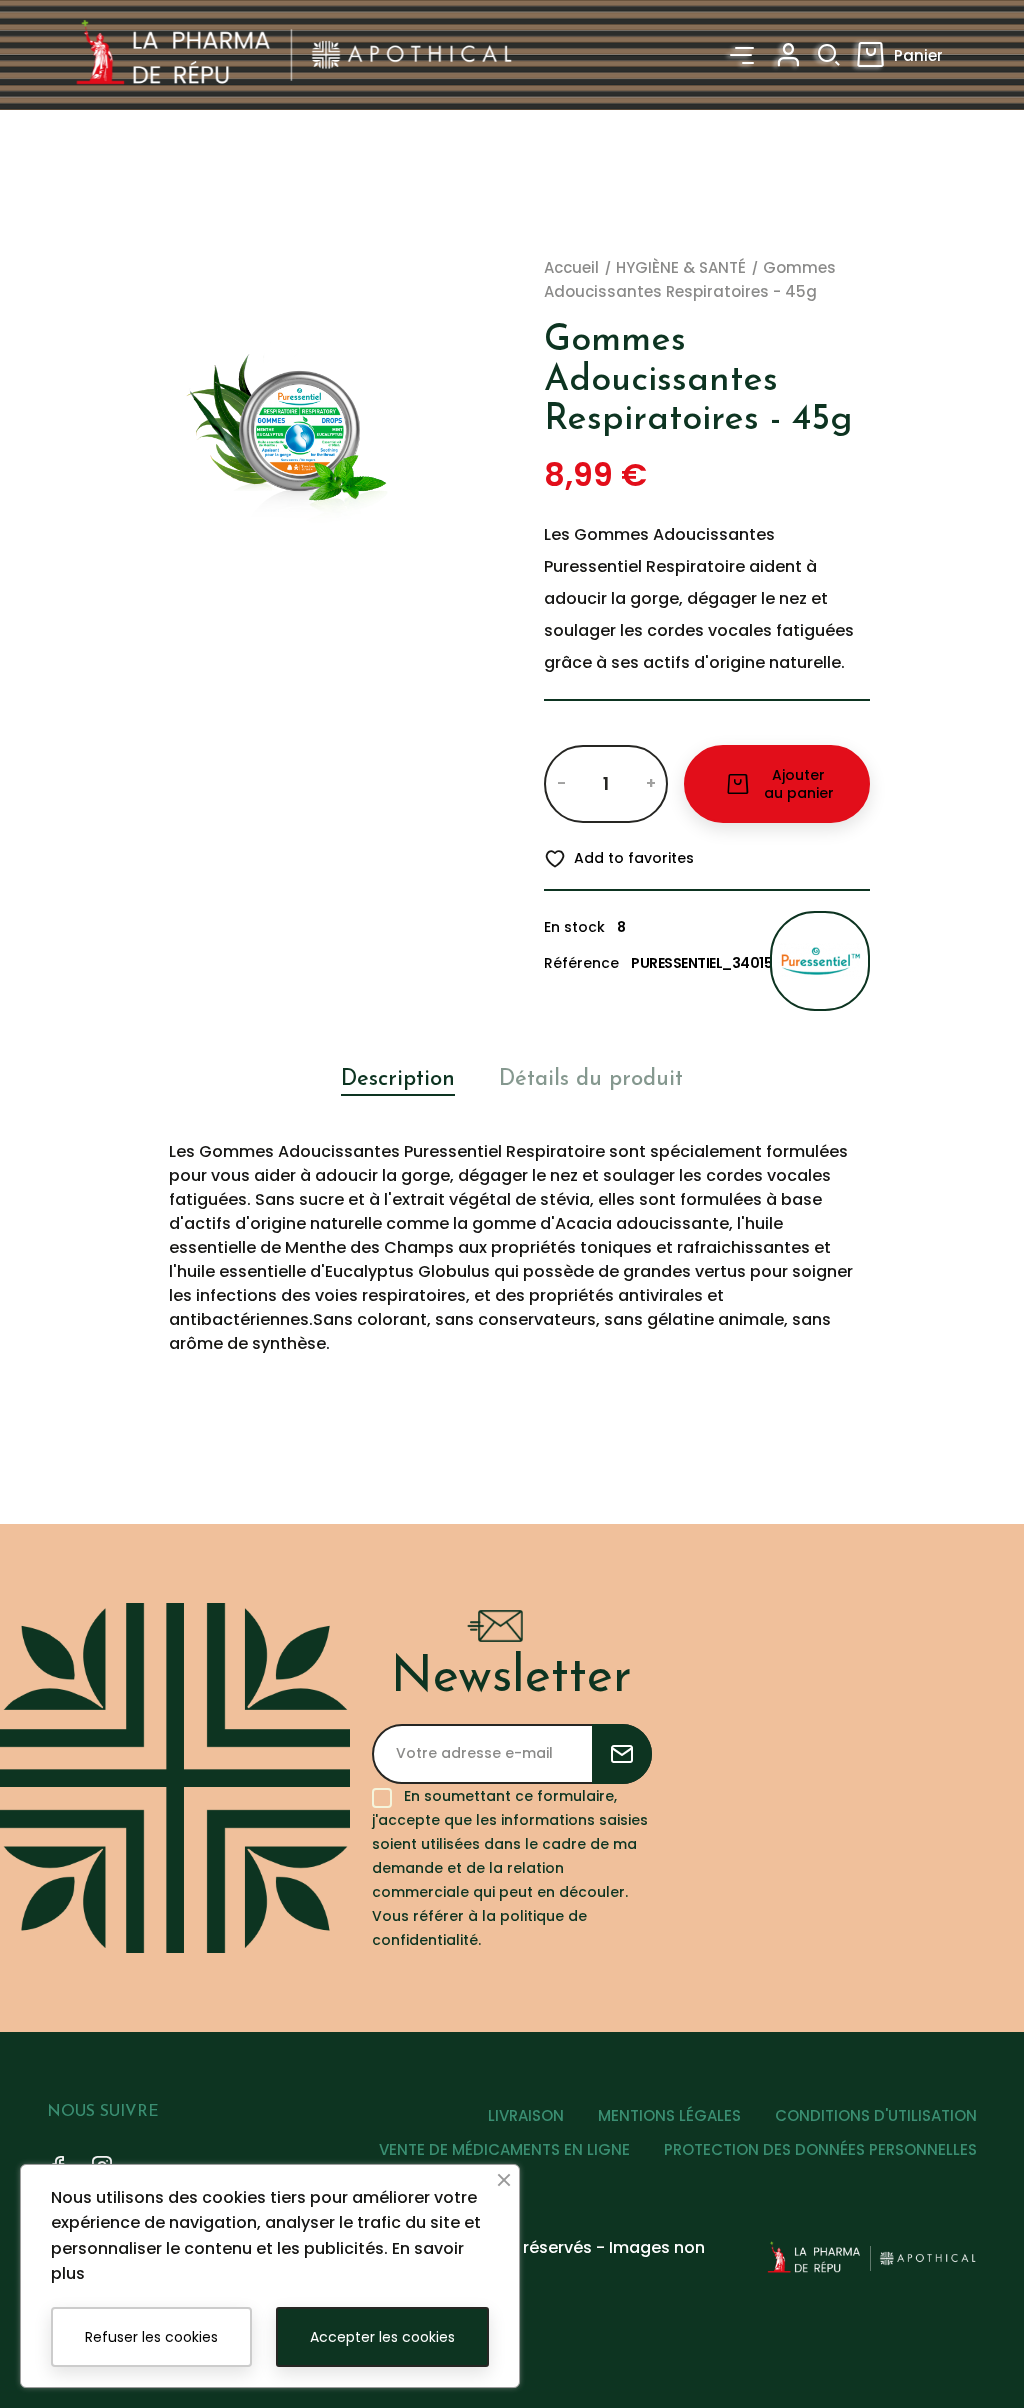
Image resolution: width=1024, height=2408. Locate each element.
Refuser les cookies (151, 2337)
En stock (574, 927)
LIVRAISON (526, 2115)
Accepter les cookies (382, 2337)
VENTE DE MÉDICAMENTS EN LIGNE (504, 2149)
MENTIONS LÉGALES (669, 2115)
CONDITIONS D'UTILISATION (876, 2115)
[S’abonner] (622, 1754)
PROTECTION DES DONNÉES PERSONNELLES (820, 2149)
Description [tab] (398, 1079)
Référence (581, 963)
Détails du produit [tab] (591, 1079)
